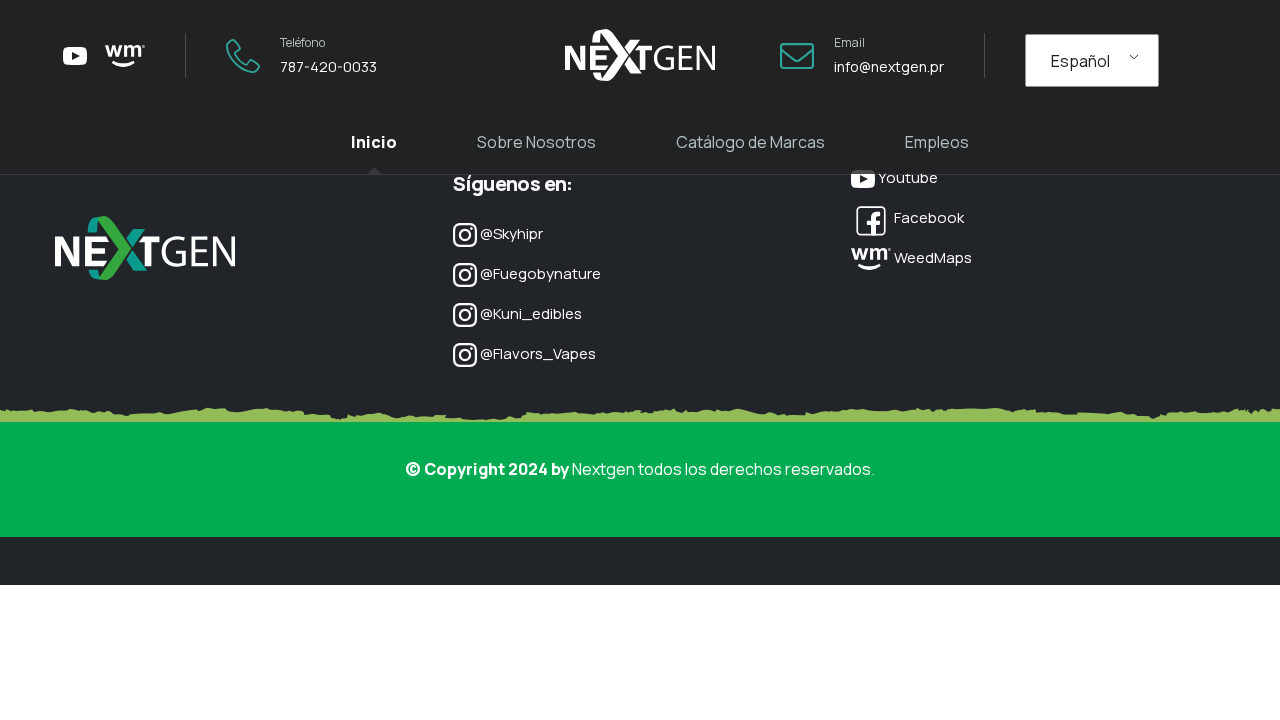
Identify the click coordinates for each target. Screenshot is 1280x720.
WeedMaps (931, 257)
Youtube (906, 177)
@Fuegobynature (539, 273)
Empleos (937, 142)
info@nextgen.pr (889, 66)
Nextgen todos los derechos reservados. (723, 469)
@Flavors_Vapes (536, 353)
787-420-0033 (328, 66)
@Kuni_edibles (529, 313)
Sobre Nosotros (536, 142)
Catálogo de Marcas (750, 142)
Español (1080, 61)
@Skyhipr (510, 233)
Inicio (374, 142)
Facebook (927, 217)
